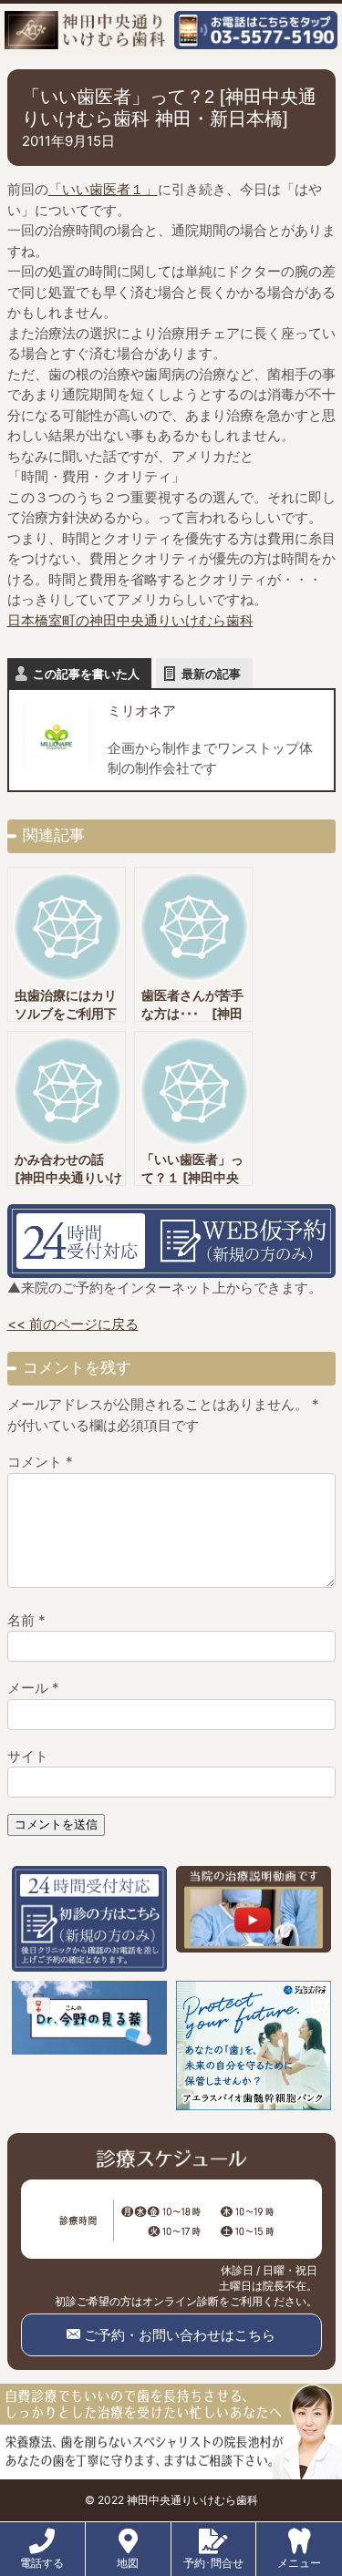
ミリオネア (142, 711)
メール (33, 1688)
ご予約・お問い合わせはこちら (178, 2335)
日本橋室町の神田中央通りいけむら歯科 (130, 620)
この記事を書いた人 (86, 674)
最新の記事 (211, 674)
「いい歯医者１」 (103, 189)
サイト (28, 1756)
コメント (40, 1462)
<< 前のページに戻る (73, 1324)
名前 (26, 1620)
